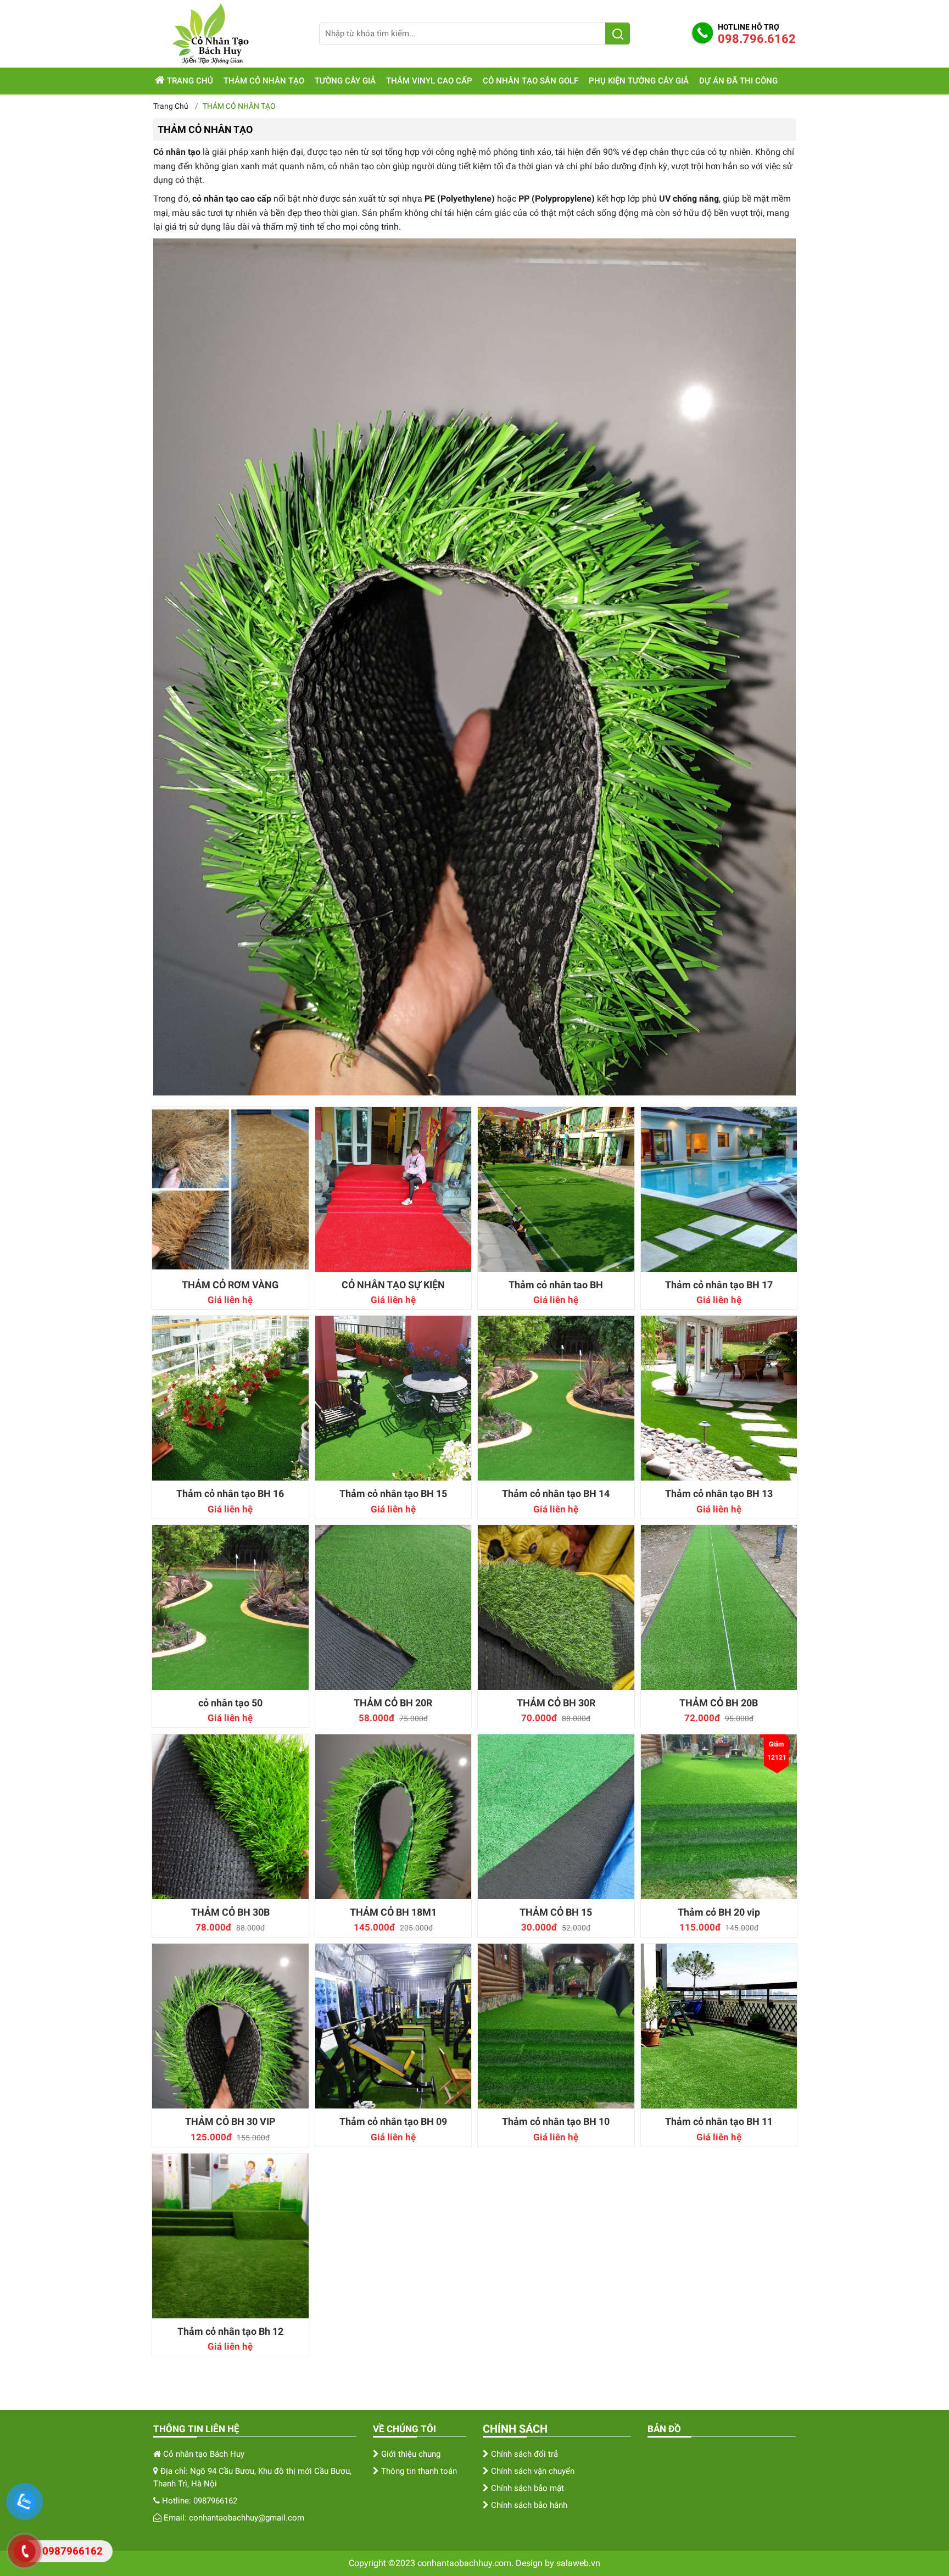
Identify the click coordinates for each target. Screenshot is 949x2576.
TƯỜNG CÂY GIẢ (345, 81)
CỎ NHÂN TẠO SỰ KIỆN (393, 1285)
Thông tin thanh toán (418, 2471)
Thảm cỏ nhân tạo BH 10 (556, 2121)
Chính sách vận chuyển (532, 2471)
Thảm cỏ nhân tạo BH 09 (393, 2121)
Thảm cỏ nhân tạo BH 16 (230, 1493)
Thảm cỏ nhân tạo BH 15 (393, 1493)
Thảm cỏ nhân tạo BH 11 (719, 2121)
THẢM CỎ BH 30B (230, 1912)
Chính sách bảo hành (528, 2505)
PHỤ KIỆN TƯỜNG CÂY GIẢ (639, 81)
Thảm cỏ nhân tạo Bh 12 (230, 2331)
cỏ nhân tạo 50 (230, 1703)
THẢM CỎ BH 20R (393, 1703)
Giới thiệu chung (410, 2454)
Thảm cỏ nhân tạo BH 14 (556, 1493)
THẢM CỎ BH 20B (719, 1703)
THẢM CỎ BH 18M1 (393, 1912)
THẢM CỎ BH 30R (556, 1703)
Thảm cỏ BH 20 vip (719, 1912)
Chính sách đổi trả (523, 2454)
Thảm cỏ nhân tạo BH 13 (719, 1493)
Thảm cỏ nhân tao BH (556, 1285)
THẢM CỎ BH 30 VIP (230, 2121)
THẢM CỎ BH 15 (556, 1912)
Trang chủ (189, 81)
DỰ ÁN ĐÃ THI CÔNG (738, 81)
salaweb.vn (578, 2563)
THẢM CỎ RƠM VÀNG (230, 1285)
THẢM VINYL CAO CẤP (429, 81)
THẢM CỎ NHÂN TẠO (264, 81)
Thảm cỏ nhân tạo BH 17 (719, 1285)
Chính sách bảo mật (526, 2488)
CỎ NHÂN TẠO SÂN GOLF (531, 81)
